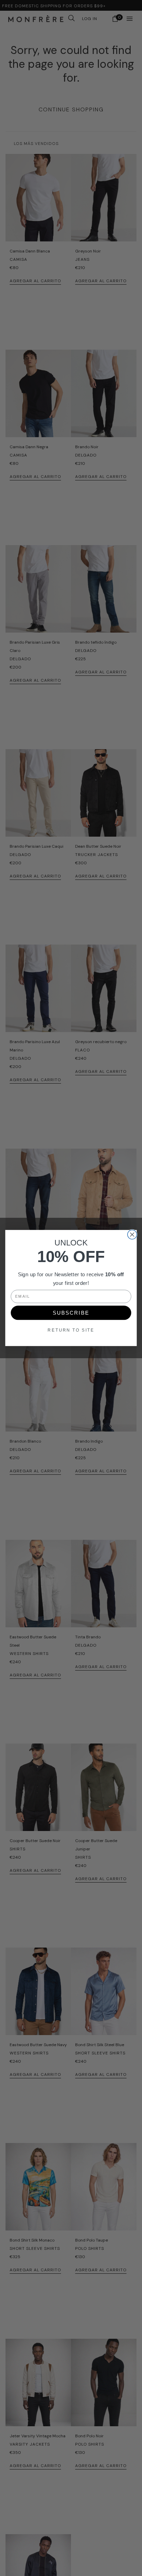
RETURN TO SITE (71, 1330)
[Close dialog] (132, 1235)
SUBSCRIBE (71, 1313)
